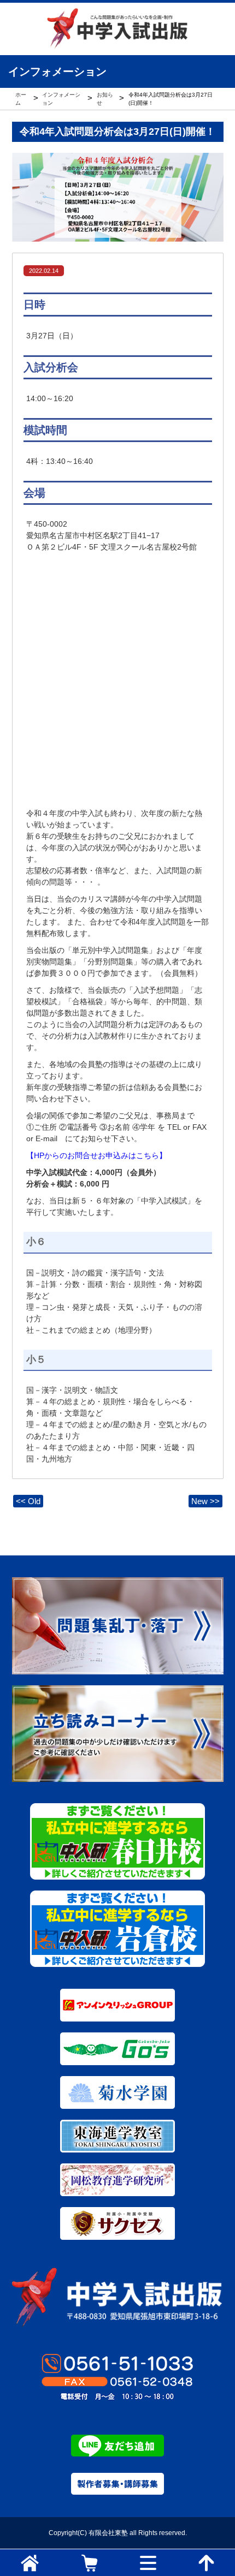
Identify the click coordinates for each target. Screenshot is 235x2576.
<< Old (28, 1501)
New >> (205, 1501)
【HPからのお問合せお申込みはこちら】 (96, 1155)
